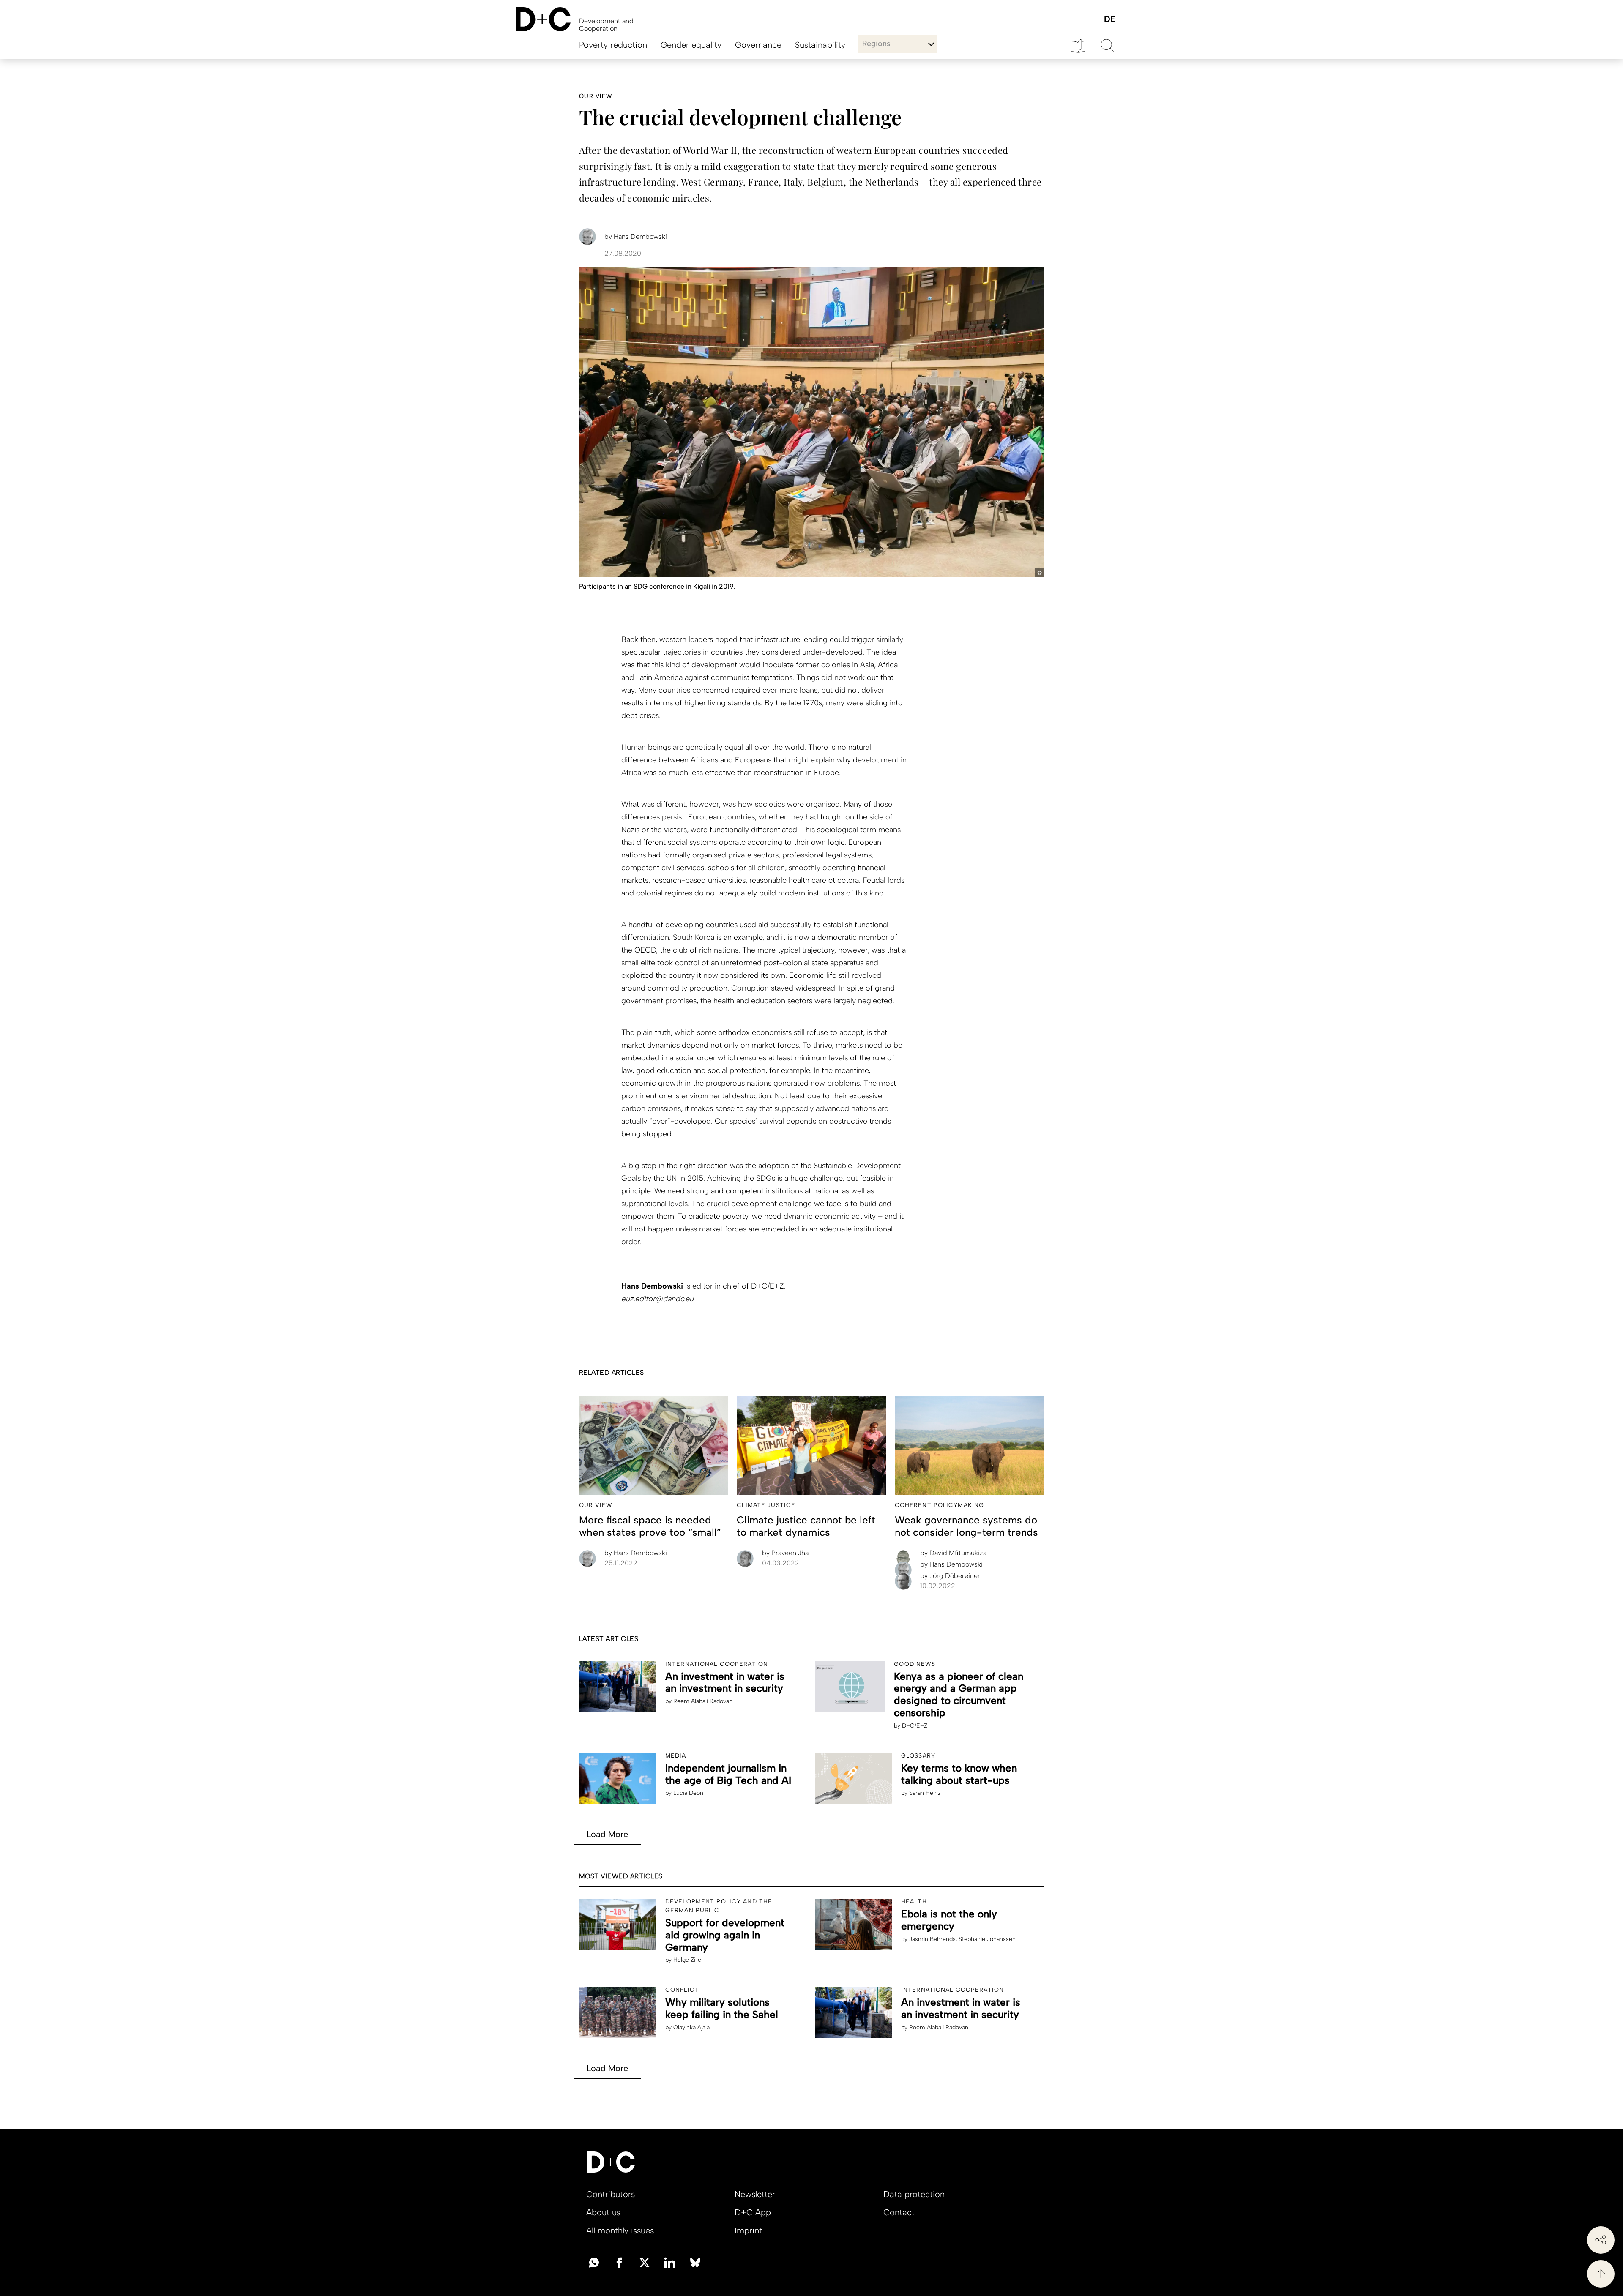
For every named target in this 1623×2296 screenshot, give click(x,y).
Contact (899, 2212)
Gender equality (691, 45)
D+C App (753, 2212)
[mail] (594, 2262)
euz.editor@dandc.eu (657, 1299)
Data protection (914, 2194)
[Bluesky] (695, 2262)
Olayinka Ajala (691, 2027)
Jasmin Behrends (932, 1939)
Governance (758, 45)
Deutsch (1109, 20)
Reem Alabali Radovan (703, 1701)
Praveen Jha (785, 1553)
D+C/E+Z (915, 1726)
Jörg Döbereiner (950, 1576)
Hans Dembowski (636, 1553)
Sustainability (820, 45)
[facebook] (619, 2262)
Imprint (748, 2230)
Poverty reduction (613, 45)
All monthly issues (620, 2230)
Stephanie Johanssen (987, 1939)
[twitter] (645, 2262)
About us (603, 2212)
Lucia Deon (688, 1793)
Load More (607, 1834)
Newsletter (755, 2194)
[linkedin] (670, 2262)
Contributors (611, 2194)
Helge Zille (687, 1960)
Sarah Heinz (925, 1793)
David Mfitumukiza (953, 1553)
